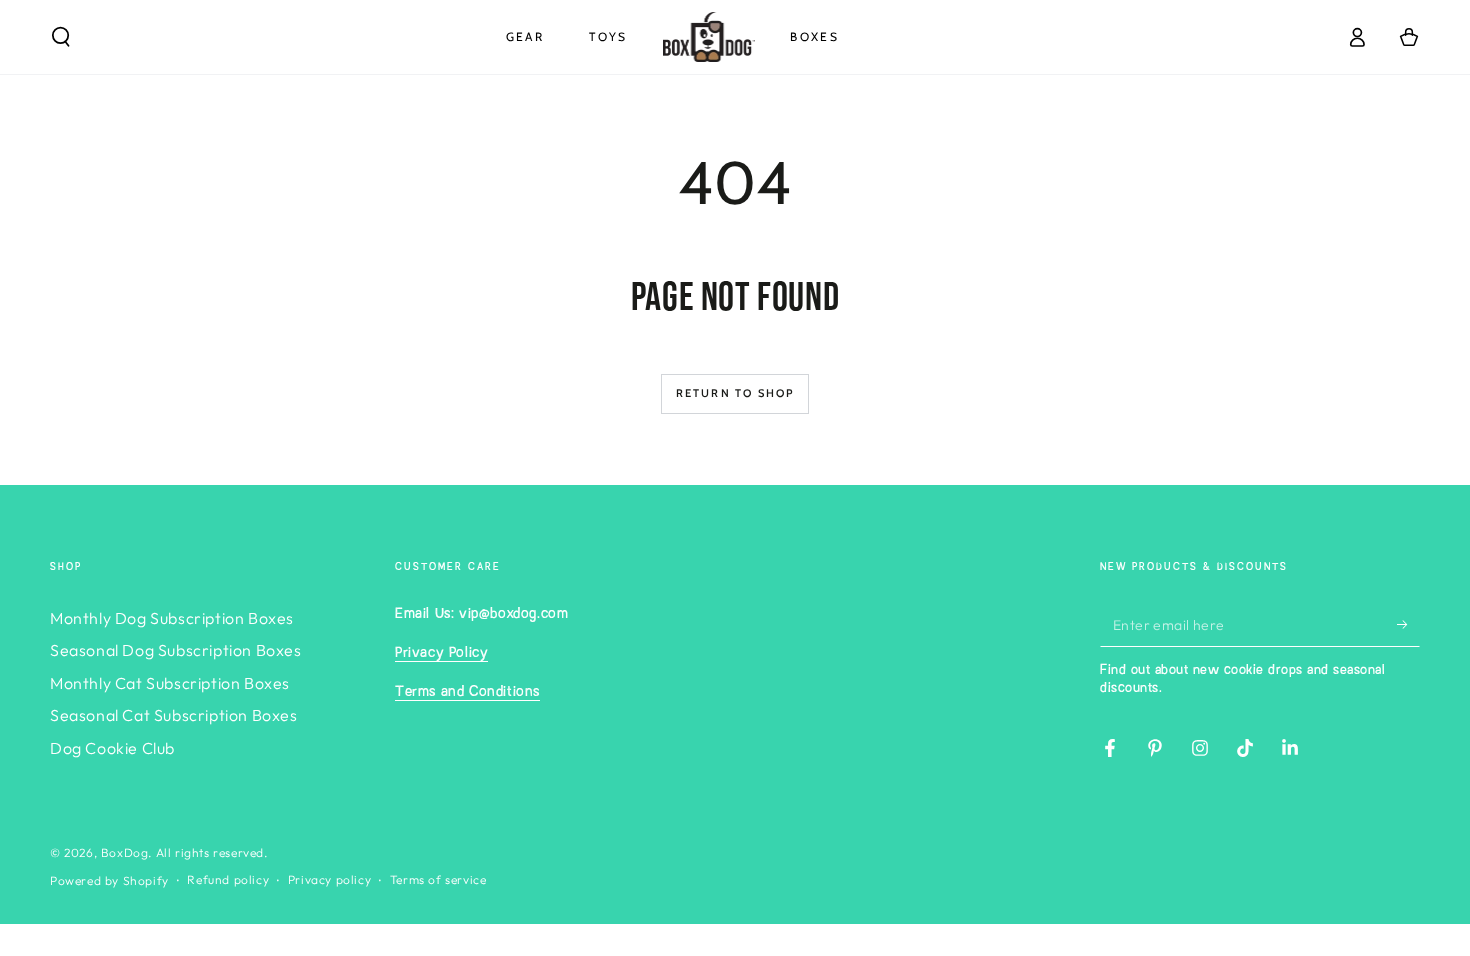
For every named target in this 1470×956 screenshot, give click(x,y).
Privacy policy (329, 879)
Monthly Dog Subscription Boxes (172, 618)
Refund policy (228, 879)
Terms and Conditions (467, 692)
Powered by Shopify (109, 880)
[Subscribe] (1408, 624)
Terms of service (438, 879)
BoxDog (125, 852)
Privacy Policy (441, 653)
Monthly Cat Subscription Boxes (170, 683)
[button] (61, 37)
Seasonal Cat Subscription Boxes (174, 715)
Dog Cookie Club (112, 748)
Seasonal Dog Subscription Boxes (176, 650)
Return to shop (735, 393)
